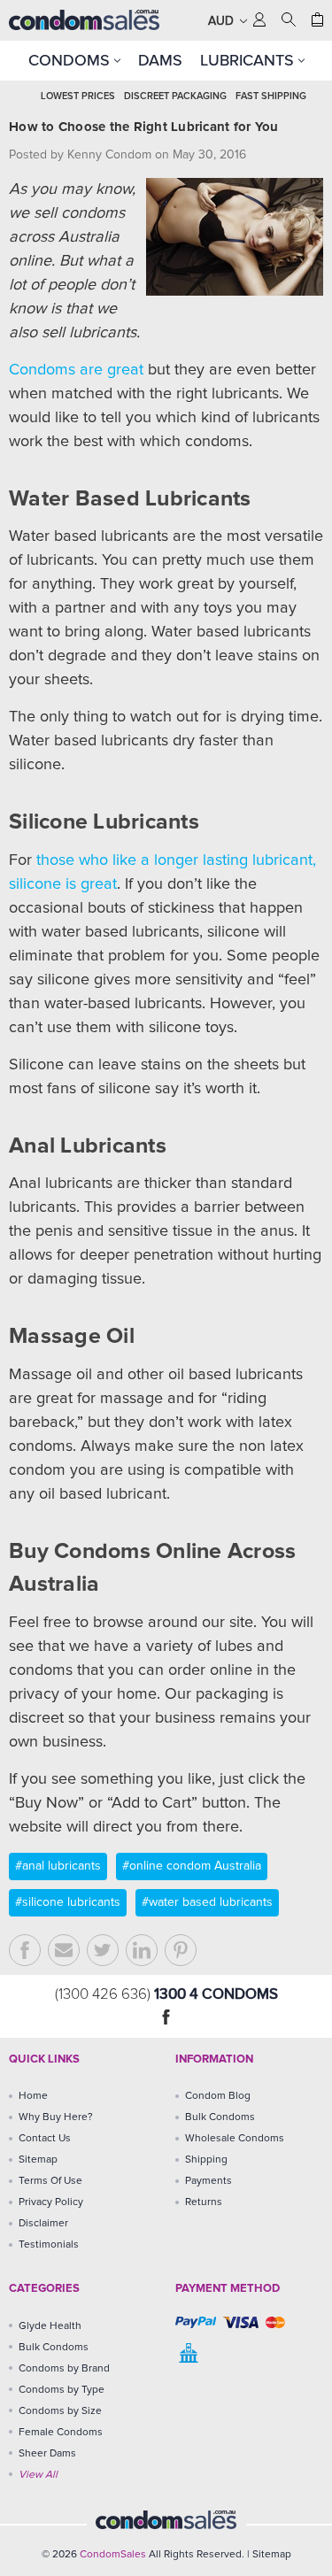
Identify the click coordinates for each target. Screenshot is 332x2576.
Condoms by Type (62, 2390)
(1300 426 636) (104, 1995)
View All (38, 2475)
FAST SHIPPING (271, 96)
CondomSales (113, 2555)
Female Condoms (61, 2433)
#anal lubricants (58, 1866)
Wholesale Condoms (235, 2139)
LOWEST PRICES (78, 96)
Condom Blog (218, 2096)
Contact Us (45, 2139)
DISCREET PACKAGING (175, 96)
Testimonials (49, 2245)
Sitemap (38, 2160)
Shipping (206, 2160)
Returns (204, 2202)
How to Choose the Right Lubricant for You (143, 127)
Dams (160, 60)
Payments (208, 2181)
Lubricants (249, 60)
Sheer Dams (47, 2454)
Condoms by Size (60, 2411)
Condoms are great (76, 370)
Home (33, 2096)
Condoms (71, 60)
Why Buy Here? (56, 2117)
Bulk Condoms (220, 2117)
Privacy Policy (51, 2202)
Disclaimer (43, 2224)
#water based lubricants (207, 1902)
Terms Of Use (50, 2181)
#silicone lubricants (68, 1902)
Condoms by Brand (64, 2369)
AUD (223, 21)
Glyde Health (50, 2326)
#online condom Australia (192, 1866)
